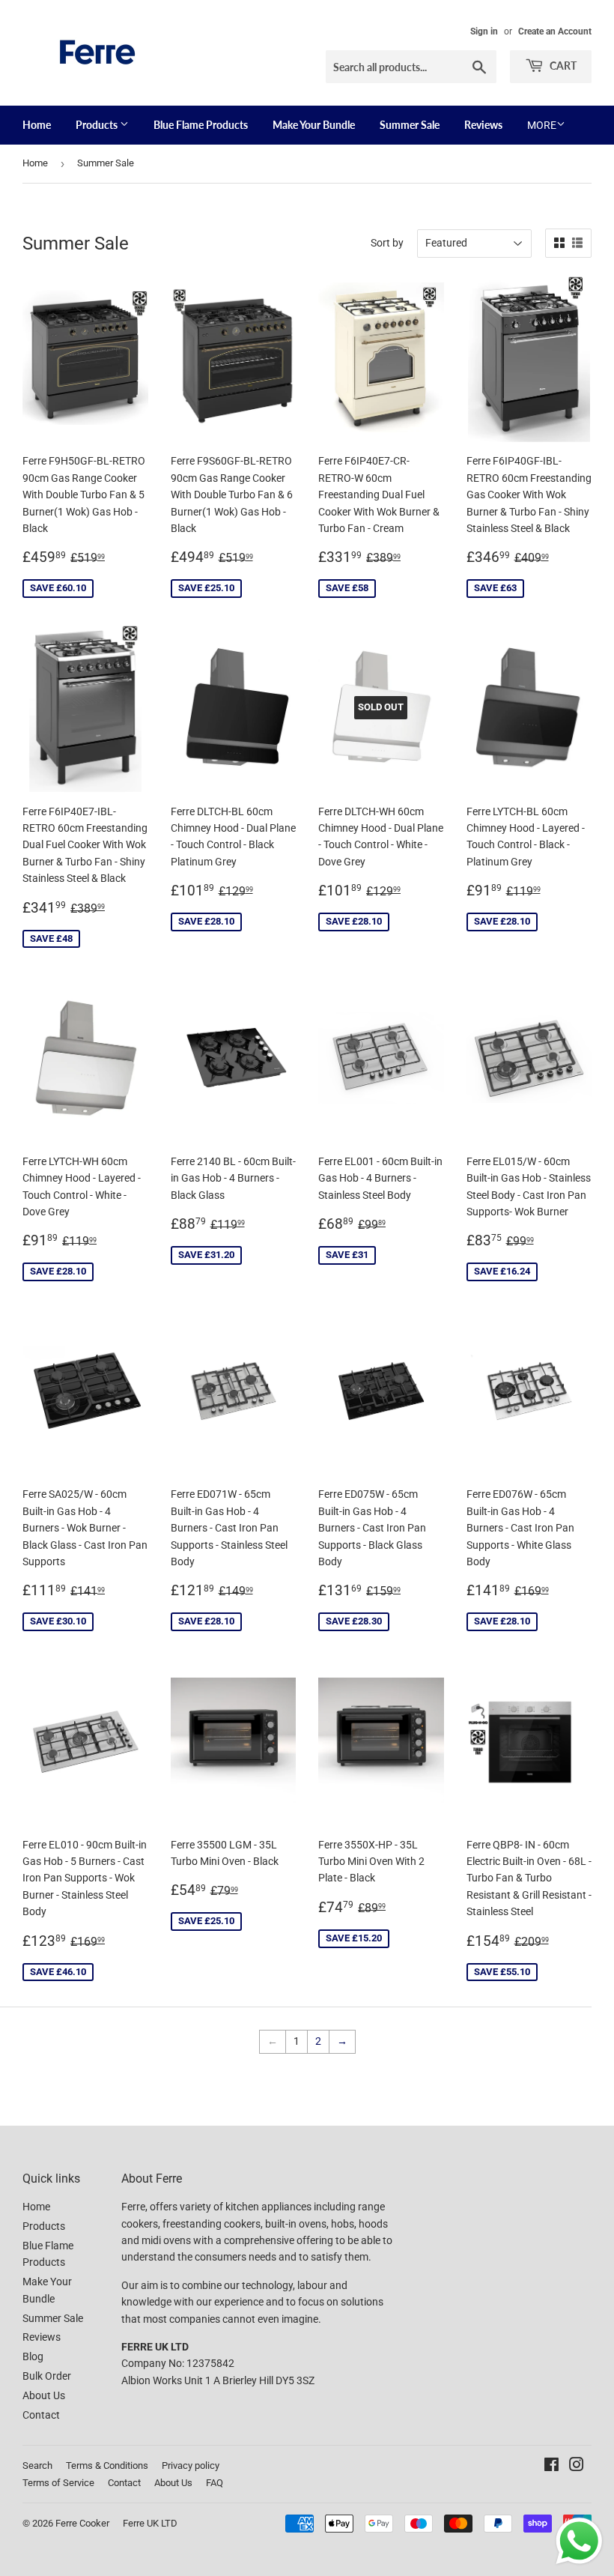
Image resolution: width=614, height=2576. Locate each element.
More (542, 125)
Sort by (387, 243)
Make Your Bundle (314, 125)
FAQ (215, 2483)
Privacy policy (191, 2465)
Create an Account (555, 31)
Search (37, 2465)
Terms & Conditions (107, 2465)
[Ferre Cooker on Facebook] (551, 2467)
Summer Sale (410, 125)
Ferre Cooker (82, 2523)
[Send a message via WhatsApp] (579, 2541)
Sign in (484, 31)
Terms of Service (58, 2483)
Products (98, 125)
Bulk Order (47, 2376)
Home (37, 125)
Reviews (483, 125)
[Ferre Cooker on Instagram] (577, 2467)
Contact (41, 2415)
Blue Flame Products (201, 125)
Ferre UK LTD (150, 2523)
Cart (562, 66)
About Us (44, 2395)
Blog (33, 2356)
